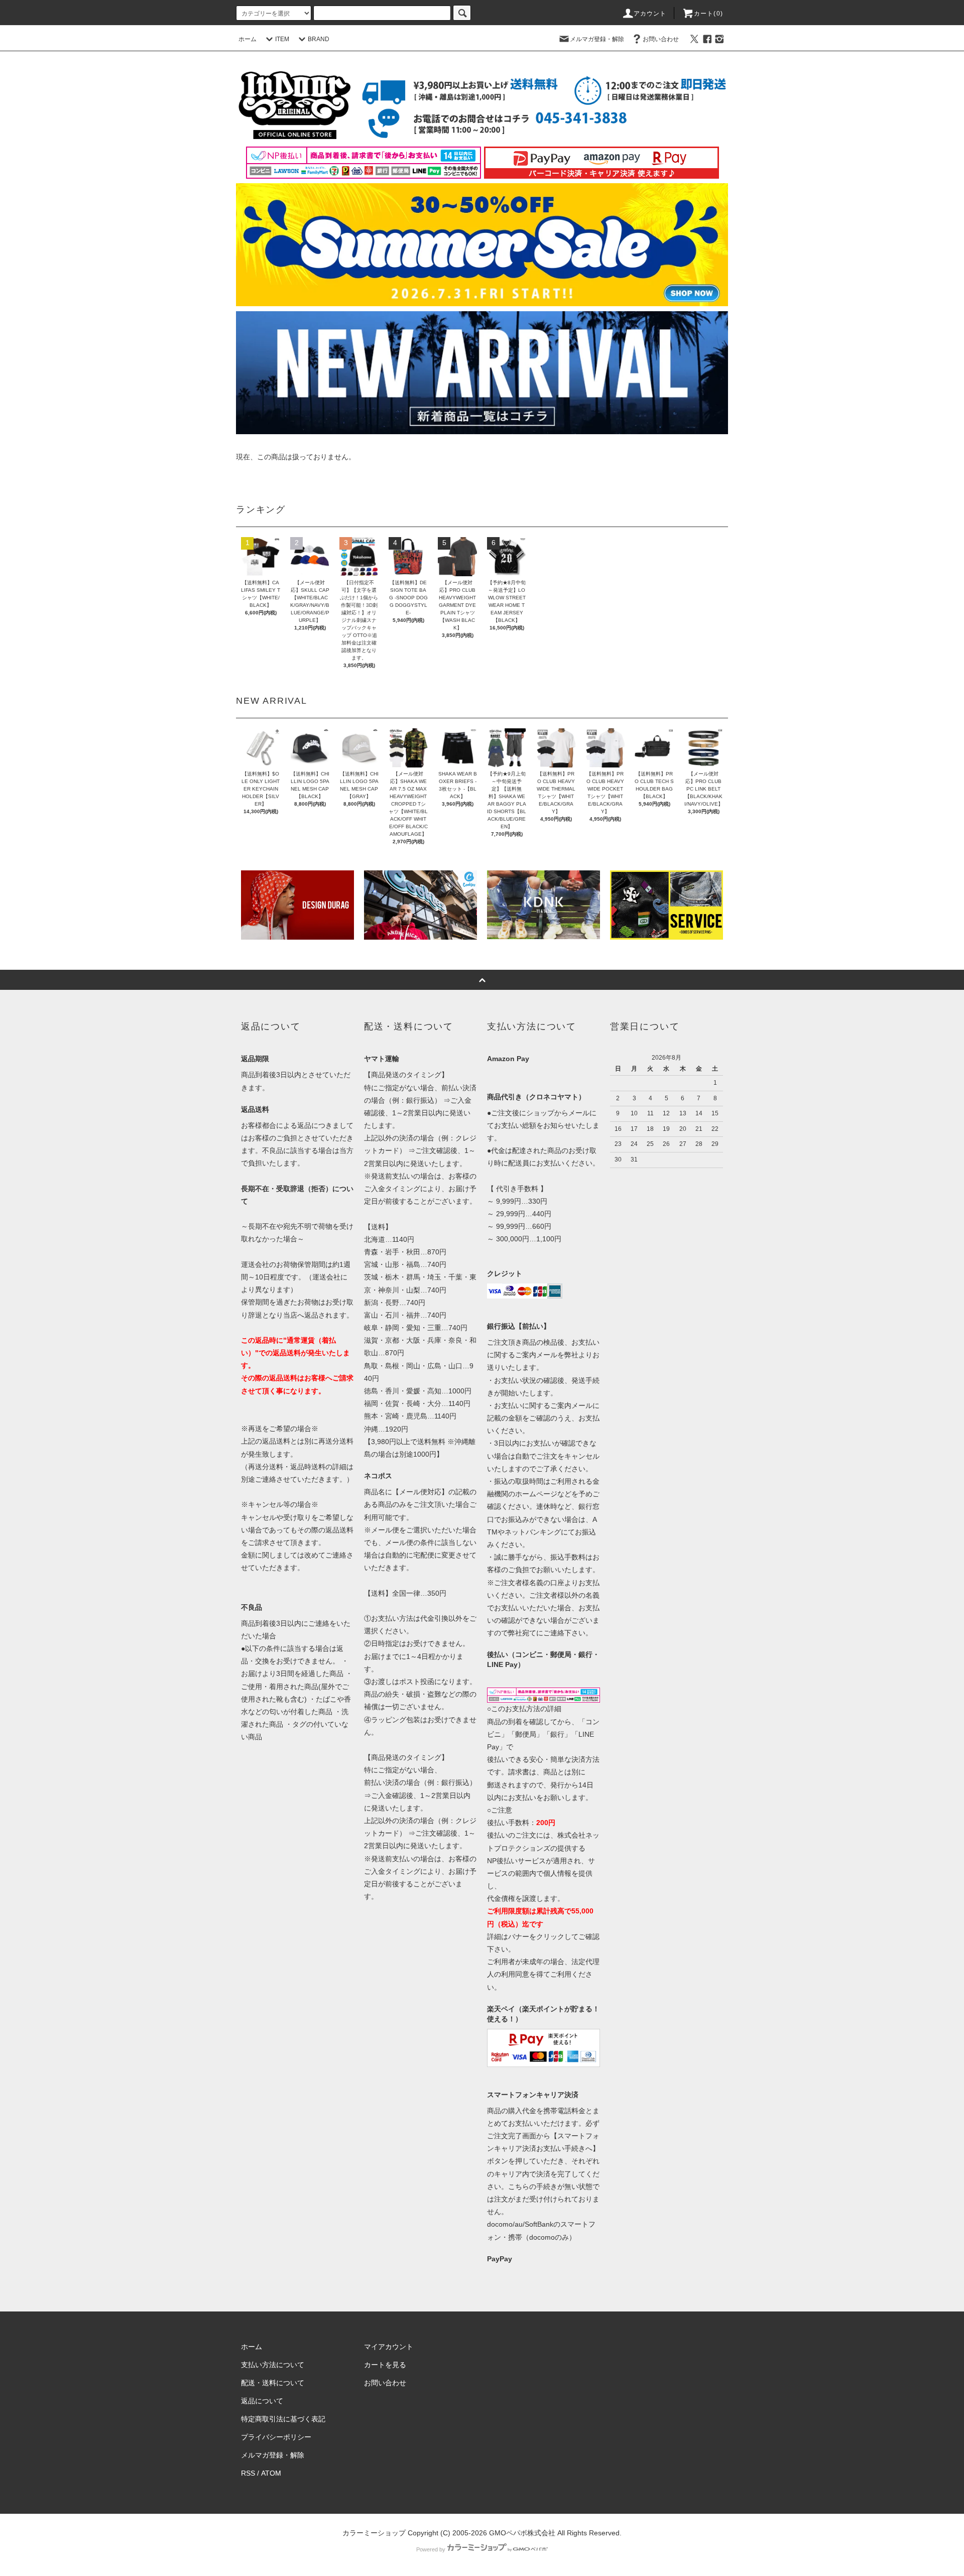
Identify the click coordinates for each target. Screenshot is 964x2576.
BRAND (319, 39)
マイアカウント (389, 2347)
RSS (248, 2473)
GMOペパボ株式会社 (522, 2533)
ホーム (248, 39)
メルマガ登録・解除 (597, 39)
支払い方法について (273, 2365)
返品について (262, 2401)
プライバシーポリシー (276, 2437)
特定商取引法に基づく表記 (283, 2419)
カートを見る (385, 2365)
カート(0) (708, 14)
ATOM (271, 2473)
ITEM (282, 39)
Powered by (431, 2549)
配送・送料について (273, 2383)
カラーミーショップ (374, 2533)
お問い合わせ (661, 39)
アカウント (650, 14)
